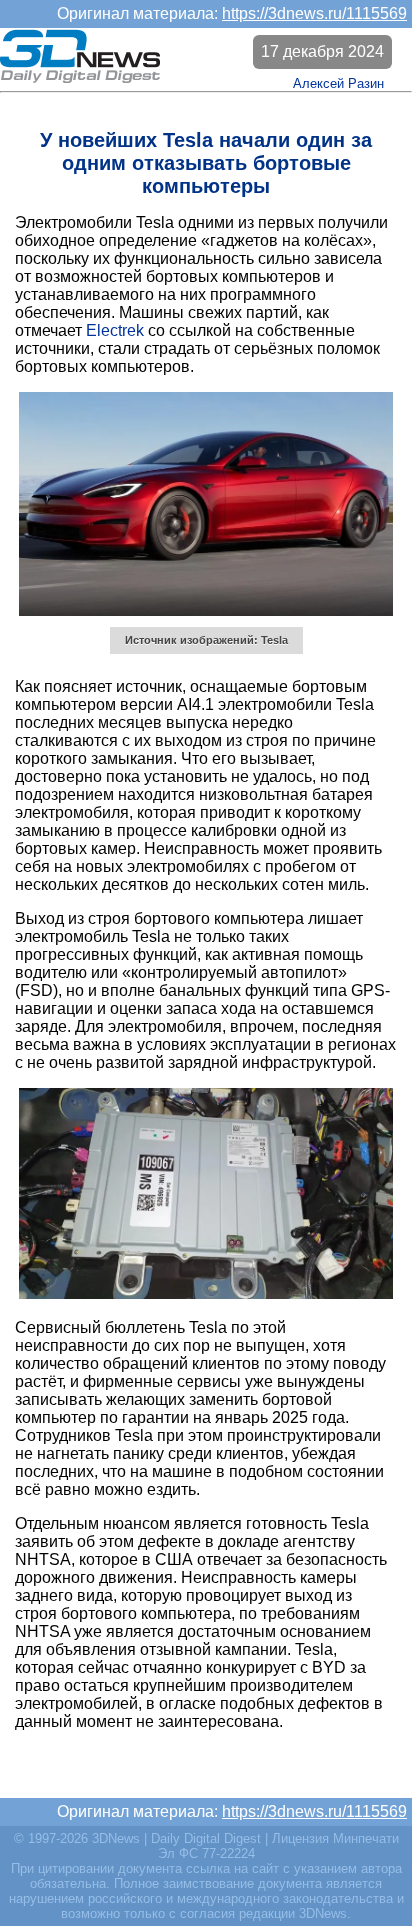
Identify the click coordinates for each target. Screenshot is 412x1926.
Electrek (115, 330)
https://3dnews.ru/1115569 (314, 13)
